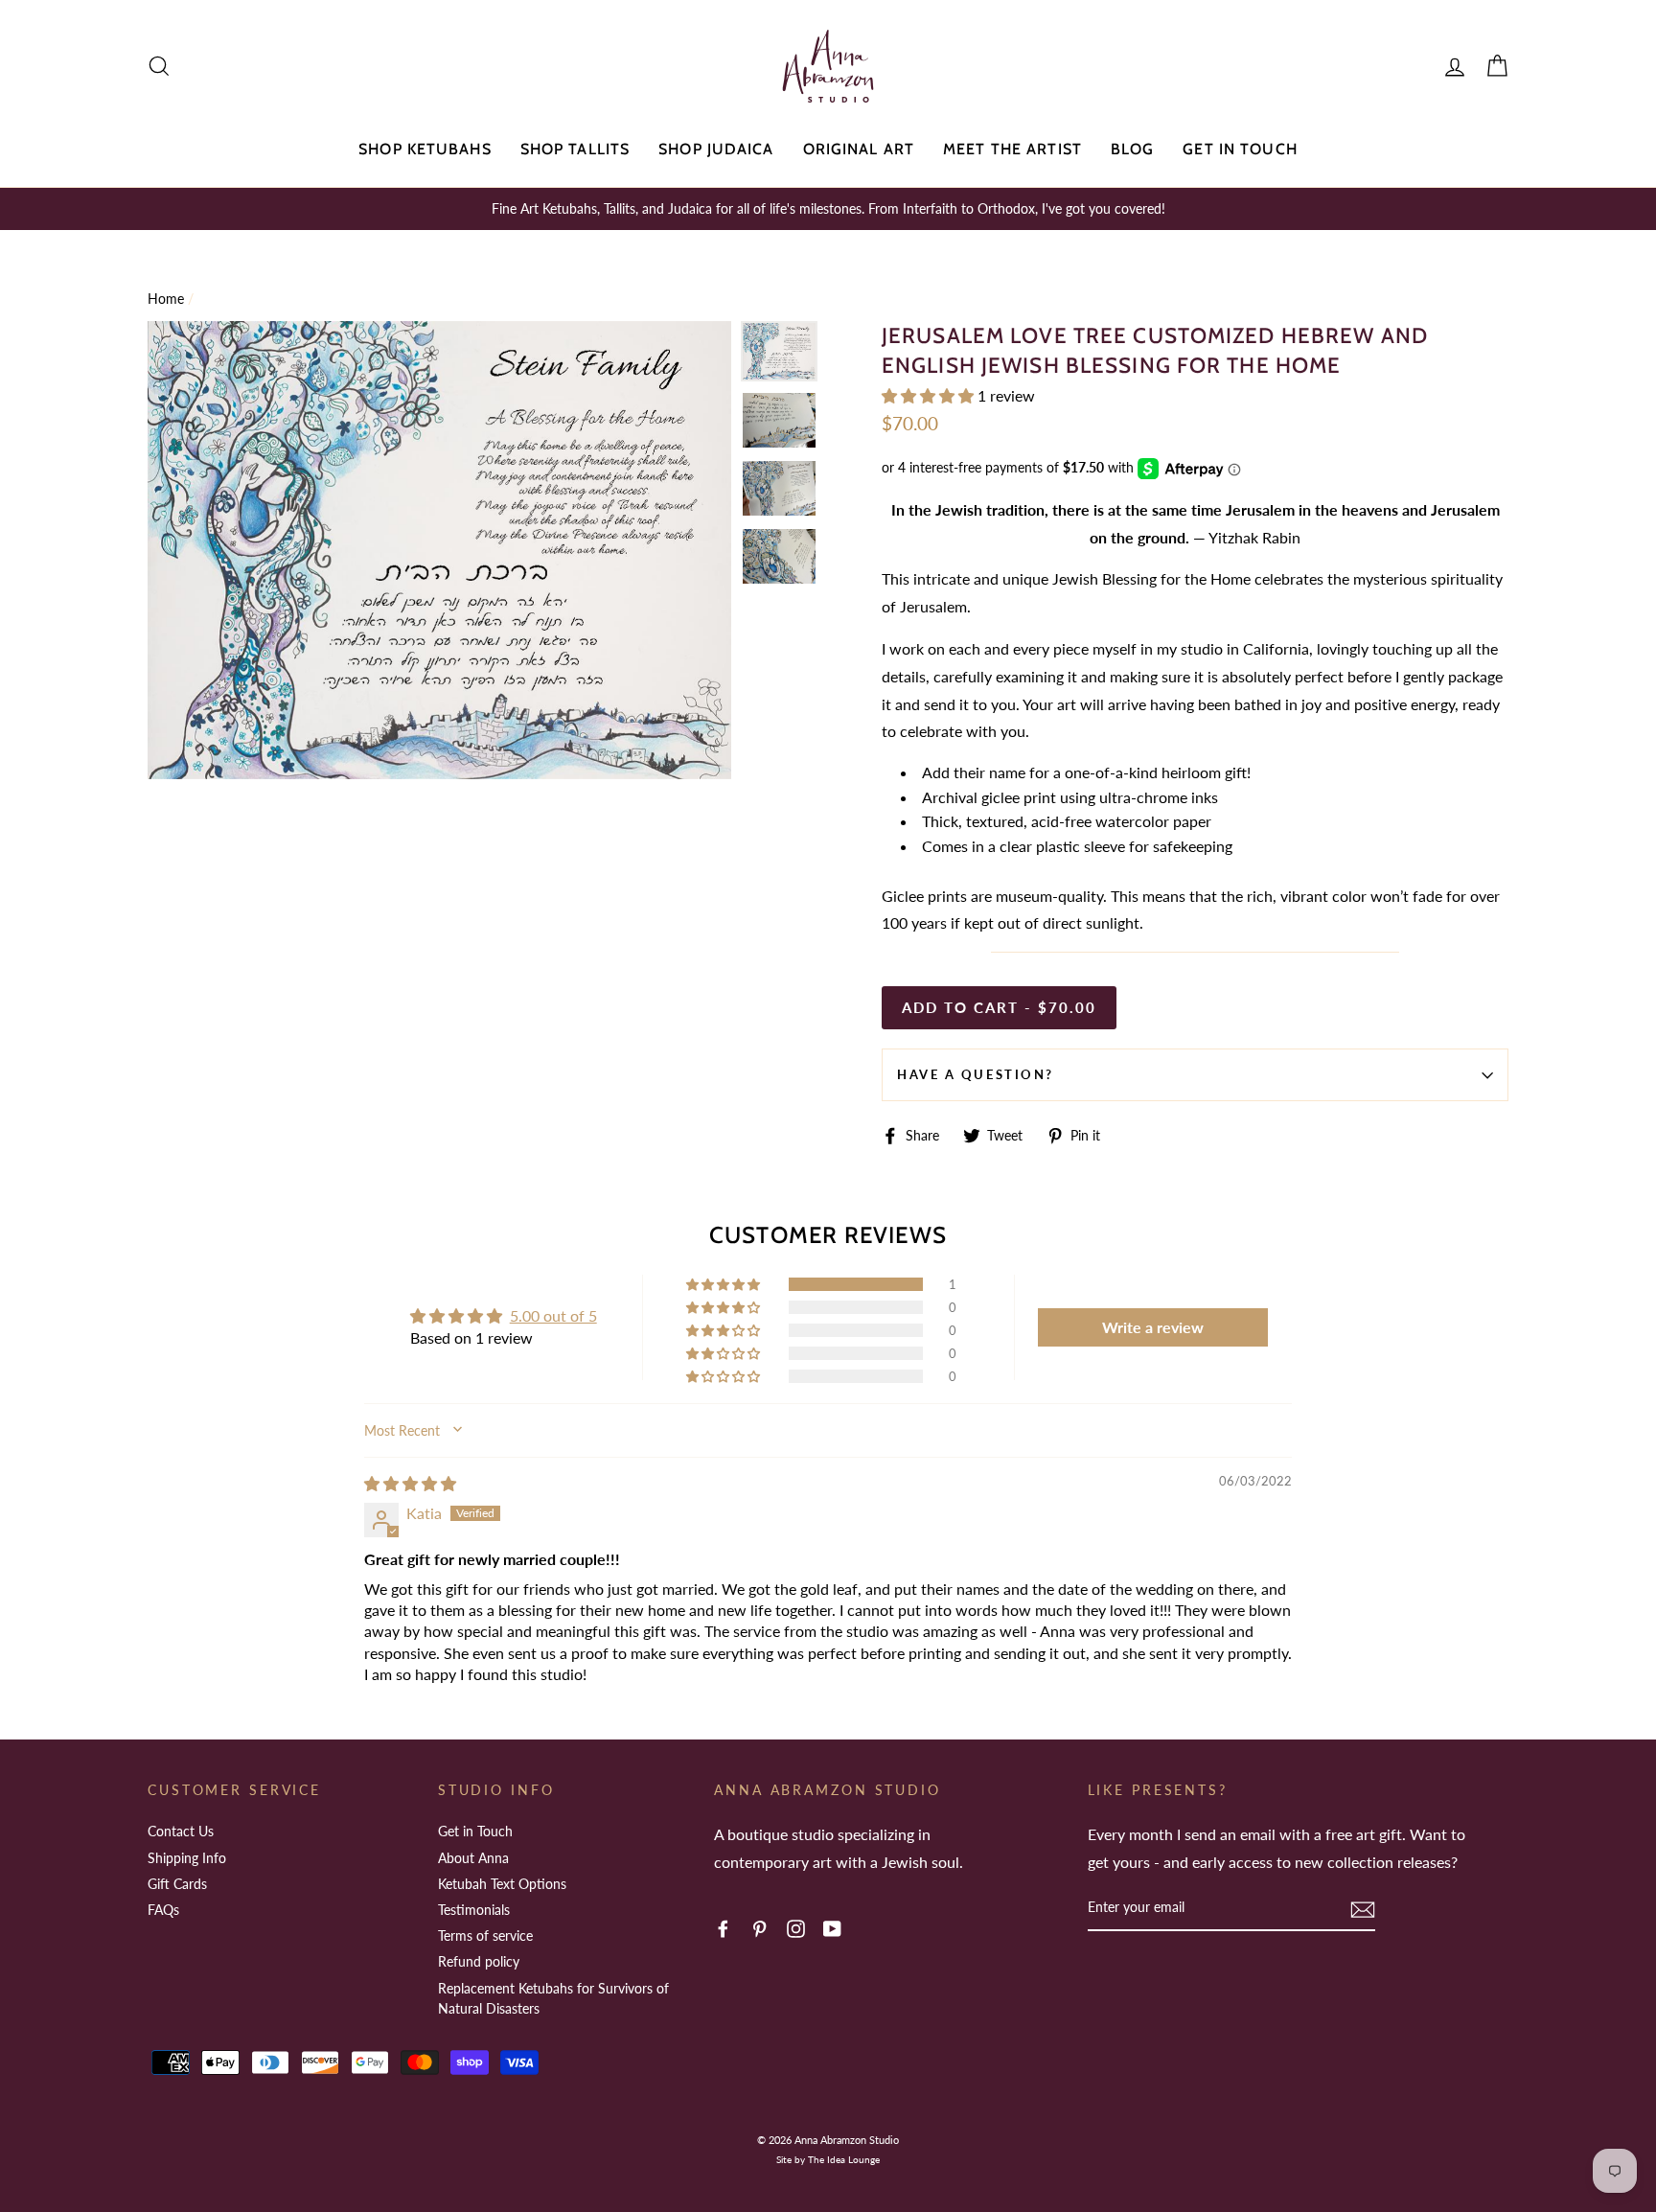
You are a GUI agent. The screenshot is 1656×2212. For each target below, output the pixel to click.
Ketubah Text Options (502, 1884)
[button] (930, 395)
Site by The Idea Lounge (828, 2159)
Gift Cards (177, 1884)
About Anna (473, 1858)
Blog (1132, 149)
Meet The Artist (1012, 149)
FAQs (163, 1910)
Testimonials (474, 1910)
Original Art (859, 149)
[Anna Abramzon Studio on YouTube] (832, 1928)
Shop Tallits (575, 149)
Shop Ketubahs (425, 149)
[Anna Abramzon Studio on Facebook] (723, 1928)
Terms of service (485, 1935)
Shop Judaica (716, 149)
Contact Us (181, 1831)
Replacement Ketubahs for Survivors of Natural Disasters (553, 1999)
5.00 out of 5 (553, 1315)
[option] (828, 209)
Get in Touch (1240, 149)
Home (166, 299)
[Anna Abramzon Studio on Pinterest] (759, 1928)
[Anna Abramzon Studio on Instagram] (796, 1928)
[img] (410, 1483)
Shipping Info (187, 1858)
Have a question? (976, 1074)
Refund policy (479, 1961)
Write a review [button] (1153, 1327)
